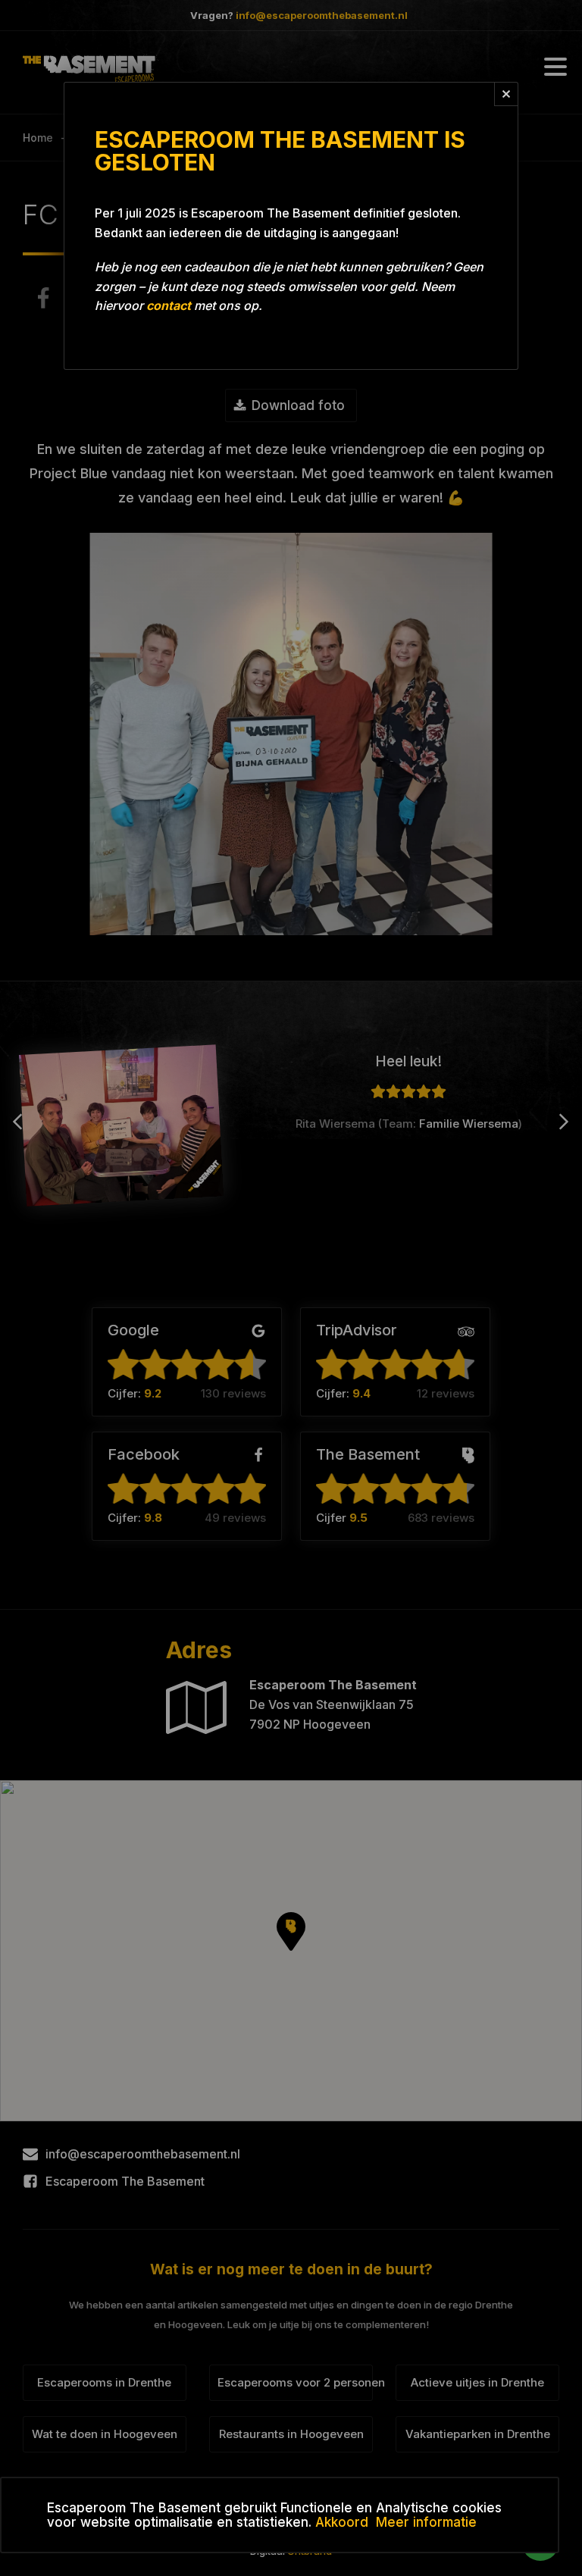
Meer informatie (426, 2522)
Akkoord (342, 2522)
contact (169, 305)
